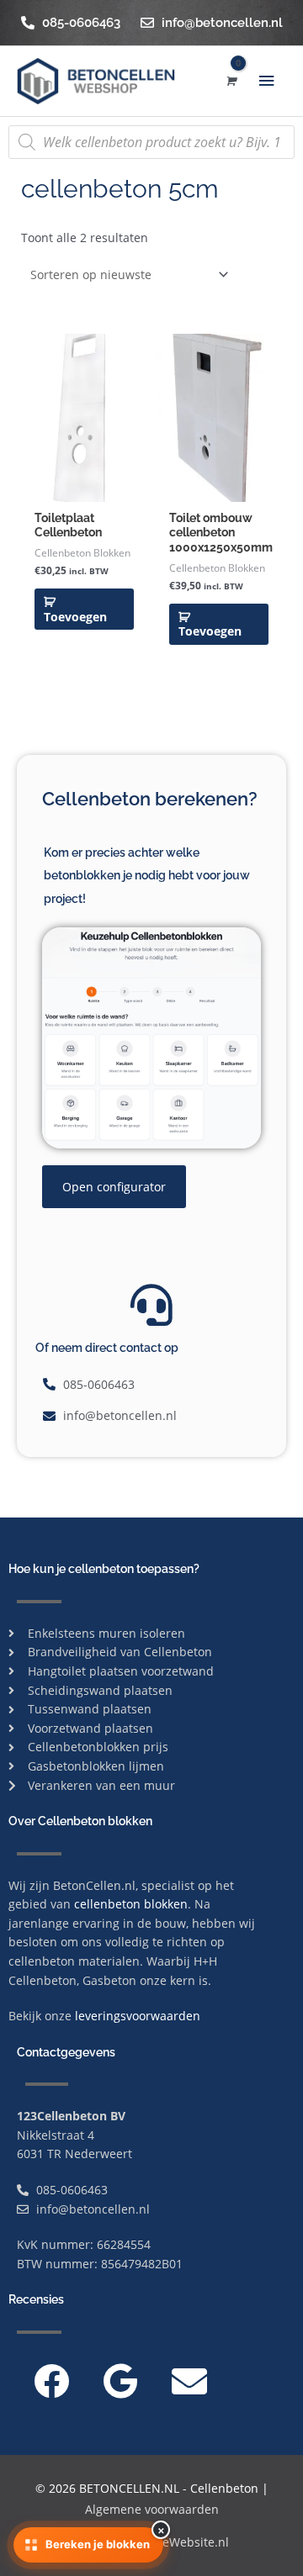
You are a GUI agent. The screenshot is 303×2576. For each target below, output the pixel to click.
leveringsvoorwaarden (138, 2016)
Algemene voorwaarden (152, 2509)
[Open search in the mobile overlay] (151, 142)
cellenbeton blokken (131, 1904)
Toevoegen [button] (75, 617)
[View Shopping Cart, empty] (230, 81)
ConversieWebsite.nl (171, 2542)
